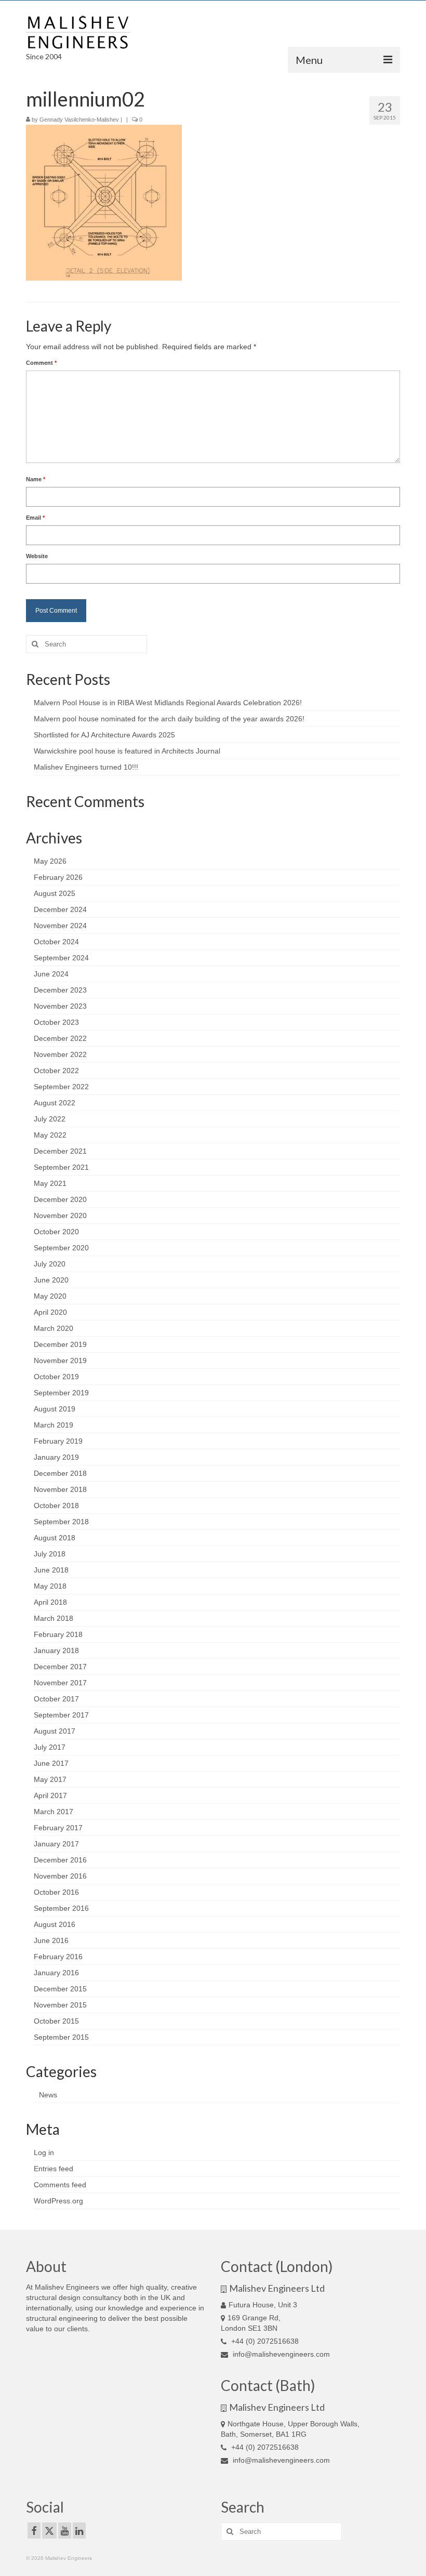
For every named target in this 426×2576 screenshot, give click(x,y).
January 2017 (56, 1844)
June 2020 (51, 1280)
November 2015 (60, 2005)
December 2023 (60, 990)
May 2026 (50, 861)
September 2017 (61, 1715)
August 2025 (55, 893)
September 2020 (61, 1248)
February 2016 (58, 1957)
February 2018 (58, 1634)
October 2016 (56, 1892)
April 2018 (50, 1602)
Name (36, 479)
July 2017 (50, 1747)
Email (35, 518)
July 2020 (50, 1264)
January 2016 (56, 1973)
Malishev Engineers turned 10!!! (86, 767)
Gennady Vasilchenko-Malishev (79, 120)
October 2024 (56, 942)
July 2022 (50, 1119)
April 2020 (50, 1312)
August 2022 (55, 1103)
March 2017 (54, 1812)
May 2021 (50, 1183)
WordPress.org (58, 2201)
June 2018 (51, 1570)
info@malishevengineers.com (280, 2354)
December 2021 (60, 1151)
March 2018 (54, 1618)
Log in (44, 2152)
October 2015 (56, 2021)
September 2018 (61, 1522)
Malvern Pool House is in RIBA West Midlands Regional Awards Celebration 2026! (168, 703)
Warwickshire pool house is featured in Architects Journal (127, 751)
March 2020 (54, 1328)
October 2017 (56, 1699)
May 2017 (50, 1779)
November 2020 (60, 1216)
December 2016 (60, 1860)
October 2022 (56, 1071)
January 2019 (56, 1457)
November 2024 (60, 926)
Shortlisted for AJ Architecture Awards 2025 (104, 735)
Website (37, 556)
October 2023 (56, 1022)
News (48, 2095)
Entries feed (54, 2169)
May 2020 (50, 1296)
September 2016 (61, 1908)
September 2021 (61, 1167)
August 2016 (55, 1924)
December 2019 (60, 1344)
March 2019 (54, 1425)
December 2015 (60, 1989)
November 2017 (60, 1683)
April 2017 (50, 1795)
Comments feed (60, 2185)
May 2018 (50, 1586)
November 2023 (60, 1006)
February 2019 (58, 1441)
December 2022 (60, 1038)
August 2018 (55, 1538)
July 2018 (50, 1554)
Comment (41, 363)
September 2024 (61, 958)
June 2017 (51, 1763)
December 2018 (60, 1473)
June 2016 (51, 1940)
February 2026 (58, 877)
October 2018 (56, 1505)
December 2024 (60, 909)
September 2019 (61, 1393)
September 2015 (61, 2037)
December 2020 (60, 1199)
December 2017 (60, 1667)
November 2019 (60, 1360)
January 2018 (56, 1650)
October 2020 (56, 1232)
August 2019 (55, 1409)
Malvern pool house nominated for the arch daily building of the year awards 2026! (169, 719)
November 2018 (60, 1489)
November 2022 (60, 1054)
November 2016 (60, 1876)
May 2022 (50, 1135)
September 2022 (61, 1087)
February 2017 (58, 1828)
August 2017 (55, 1731)
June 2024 (51, 974)
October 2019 (56, 1377)
